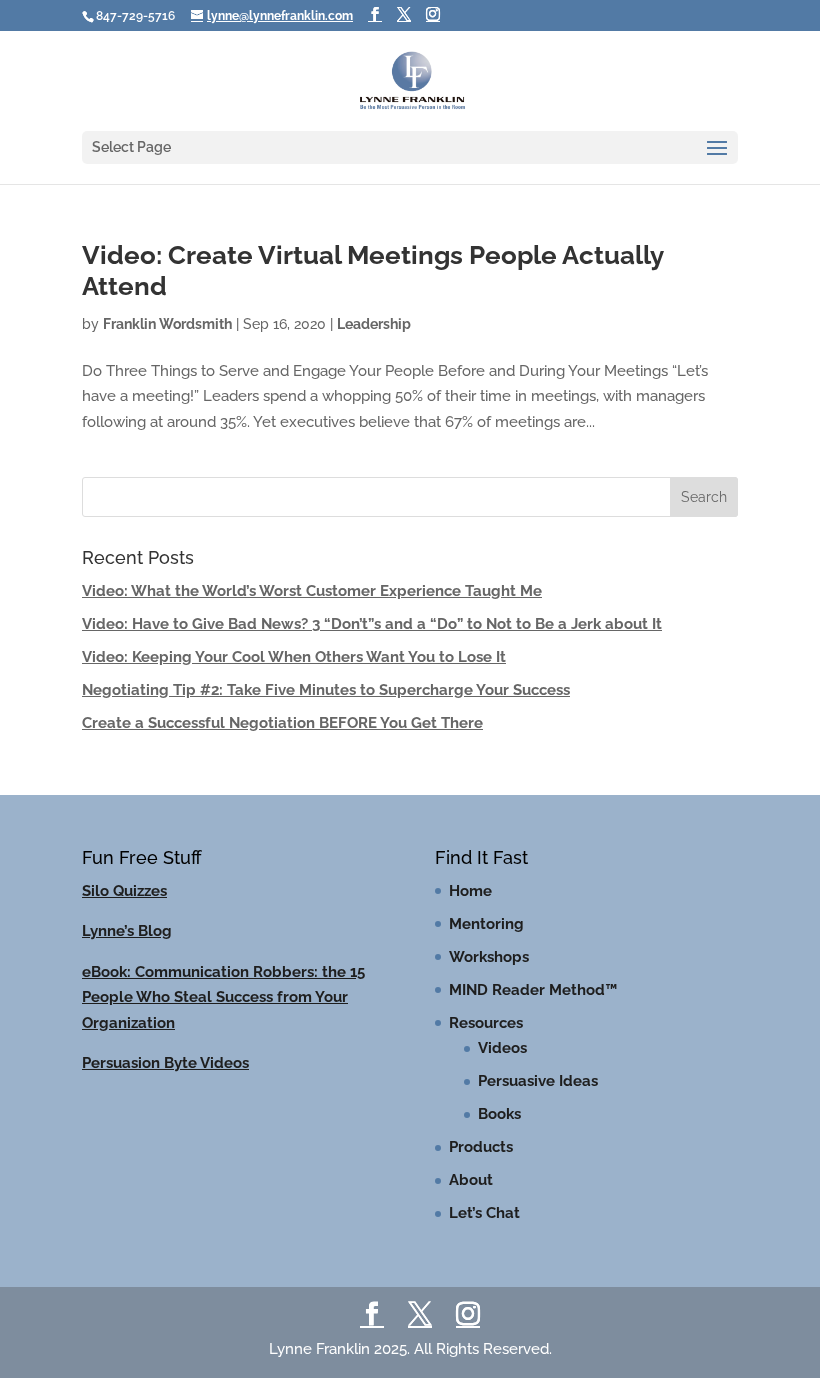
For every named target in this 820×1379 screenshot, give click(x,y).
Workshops (489, 957)
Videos (502, 1048)
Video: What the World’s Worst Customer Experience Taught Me (312, 591)
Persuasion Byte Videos (165, 1063)
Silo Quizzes (124, 891)
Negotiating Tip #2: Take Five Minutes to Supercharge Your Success (326, 690)
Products (481, 1147)
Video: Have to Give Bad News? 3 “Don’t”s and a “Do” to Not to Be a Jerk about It (372, 624)
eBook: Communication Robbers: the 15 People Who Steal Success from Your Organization (223, 997)
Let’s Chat (484, 1213)
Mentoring (486, 924)
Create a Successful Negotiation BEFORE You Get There (282, 723)
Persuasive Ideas (538, 1081)
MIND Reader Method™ (533, 990)
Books (499, 1114)
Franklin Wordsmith (167, 324)
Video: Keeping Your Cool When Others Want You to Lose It (294, 657)
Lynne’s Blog (127, 931)
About (471, 1180)
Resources (486, 1023)
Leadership (374, 324)
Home (470, 891)
